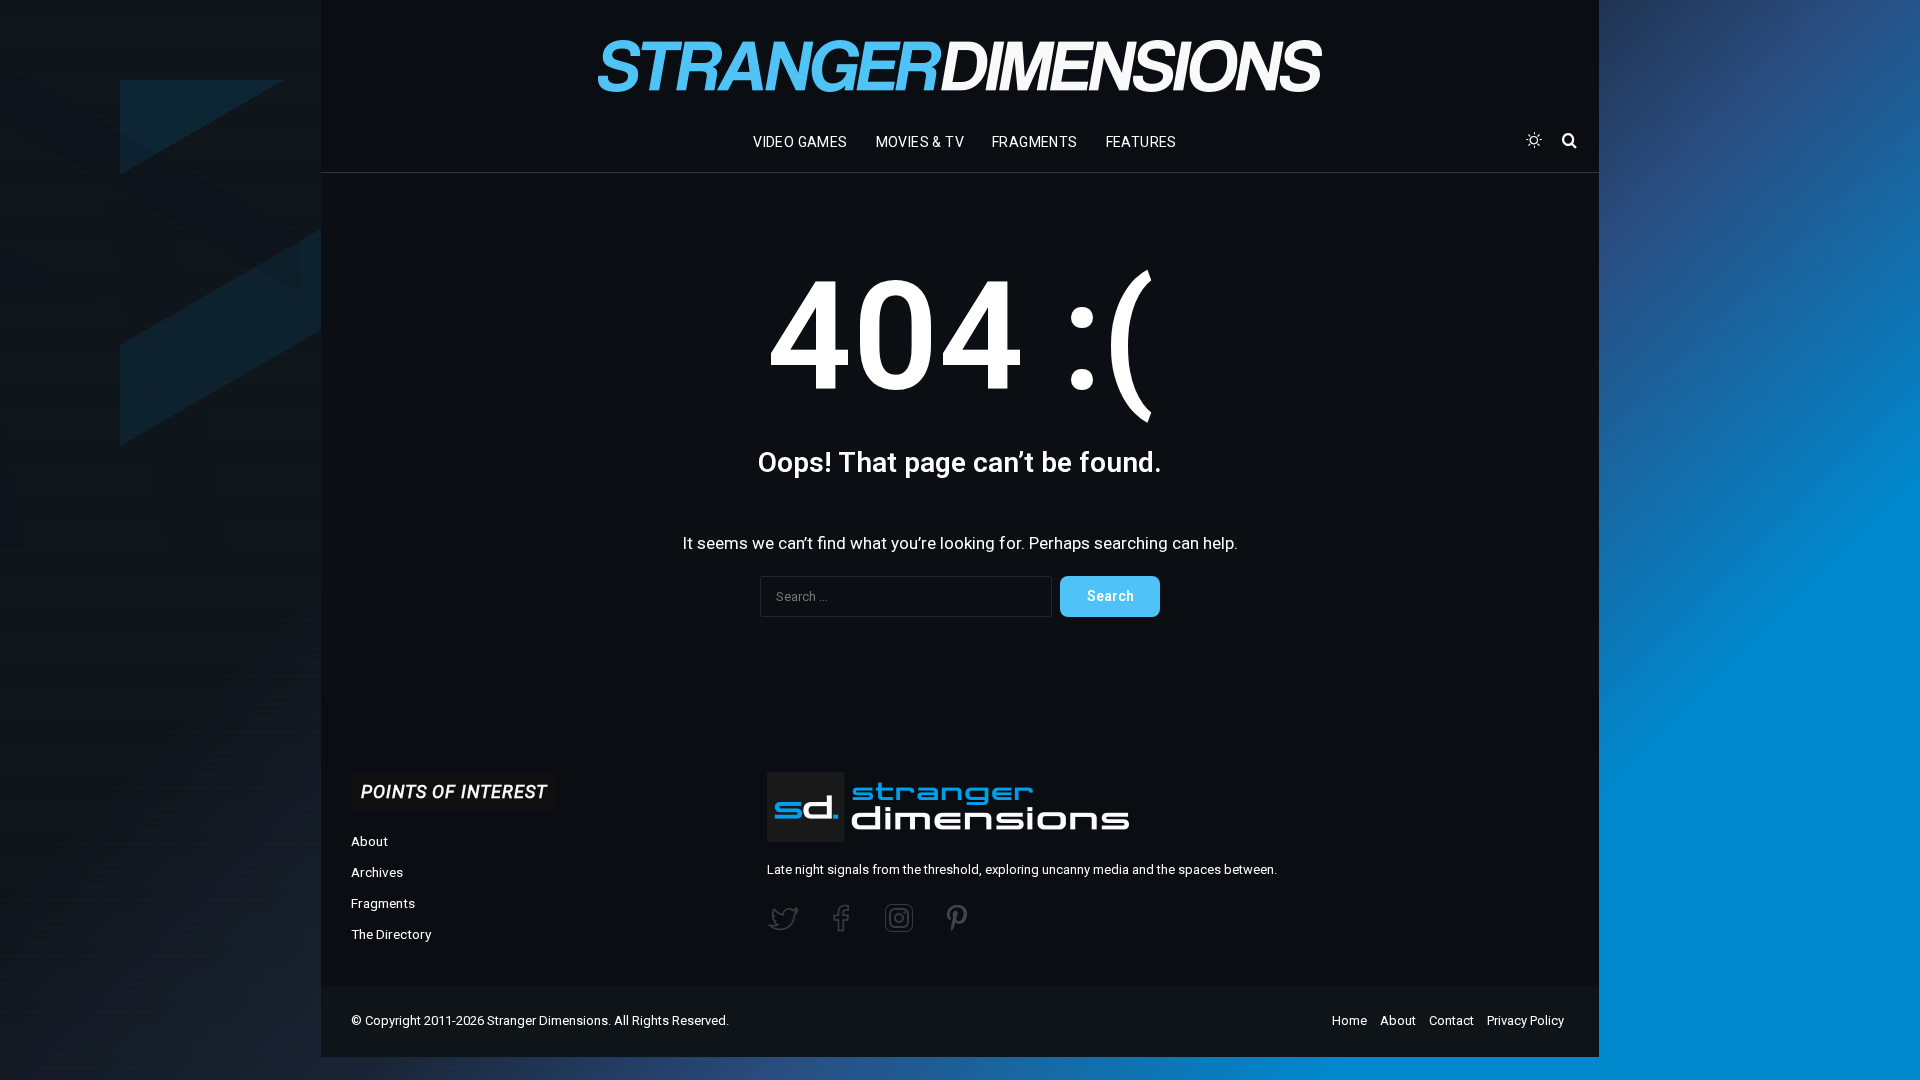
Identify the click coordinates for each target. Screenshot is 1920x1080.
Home (1349, 1020)
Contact (1451, 1020)
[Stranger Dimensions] (960, 66)
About (369, 841)
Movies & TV (920, 142)
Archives (377, 872)
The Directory (391, 934)
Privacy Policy (1525, 1020)
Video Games (800, 142)
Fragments (1035, 142)
